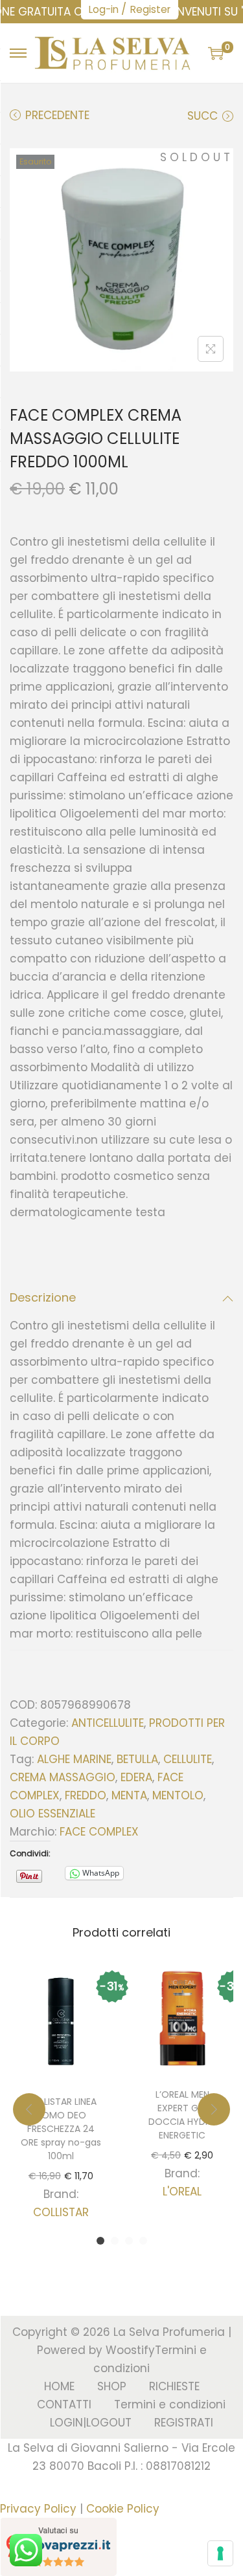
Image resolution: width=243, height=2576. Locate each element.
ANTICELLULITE (108, 1723)
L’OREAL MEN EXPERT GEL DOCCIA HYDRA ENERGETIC (182, 2115)
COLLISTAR (61, 2212)
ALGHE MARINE (74, 1759)
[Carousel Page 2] (115, 2241)
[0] (216, 53)
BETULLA (137, 1759)
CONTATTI (64, 2404)
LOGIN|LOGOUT (91, 2423)
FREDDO (86, 1795)
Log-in (104, 9)
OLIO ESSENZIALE (52, 1814)
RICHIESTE (174, 2386)
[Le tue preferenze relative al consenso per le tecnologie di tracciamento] (220, 2553)
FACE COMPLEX (99, 1832)
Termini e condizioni (170, 2404)
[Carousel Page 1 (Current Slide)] (100, 2241)
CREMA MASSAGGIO (63, 1777)
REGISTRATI (184, 2423)
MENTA (129, 1795)
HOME (59, 2386)
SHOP (112, 2386)
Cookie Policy (123, 2509)
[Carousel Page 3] (129, 2241)
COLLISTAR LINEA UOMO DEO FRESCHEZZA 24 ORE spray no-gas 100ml (61, 2129)
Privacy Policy (38, 2509)
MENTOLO (178, 1795)
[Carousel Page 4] (143, 2241)
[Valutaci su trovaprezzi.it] (58, 2546)
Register (150, 9)
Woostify (130, 2350)
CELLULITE (188, 1759)
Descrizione (43, 1297)
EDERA (136, 1777)
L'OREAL (182, 2192)
